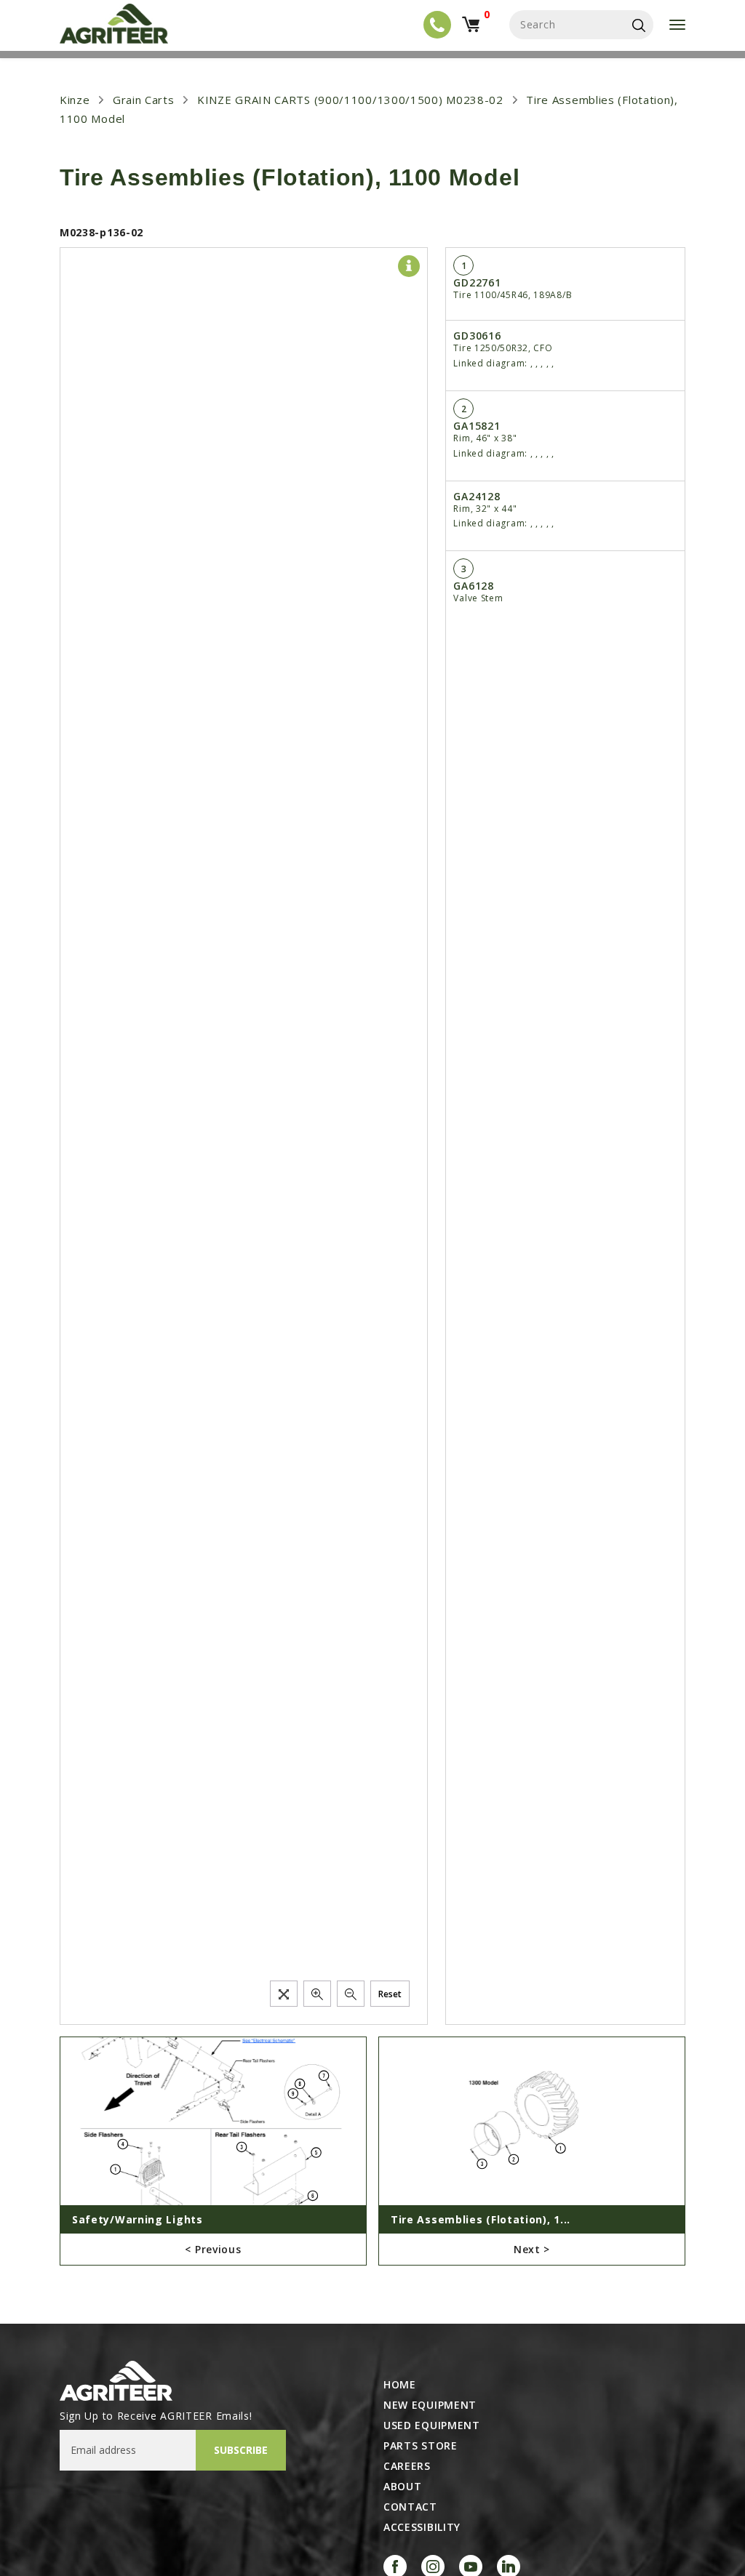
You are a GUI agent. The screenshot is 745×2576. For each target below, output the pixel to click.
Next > (532, 2249)
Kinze (75, 100)
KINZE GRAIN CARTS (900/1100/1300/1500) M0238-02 (350, 100)
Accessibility (422, 2527)
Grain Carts (144, 100)
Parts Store (421, 2446)
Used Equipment (432, 2425)
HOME (400, 2385)
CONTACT (410, 2507)
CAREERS (407, 2466)
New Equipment (430, 2405)
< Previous (213, 2249)
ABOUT (403, 2487)
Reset (390, 1994)
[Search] (639, 25)
